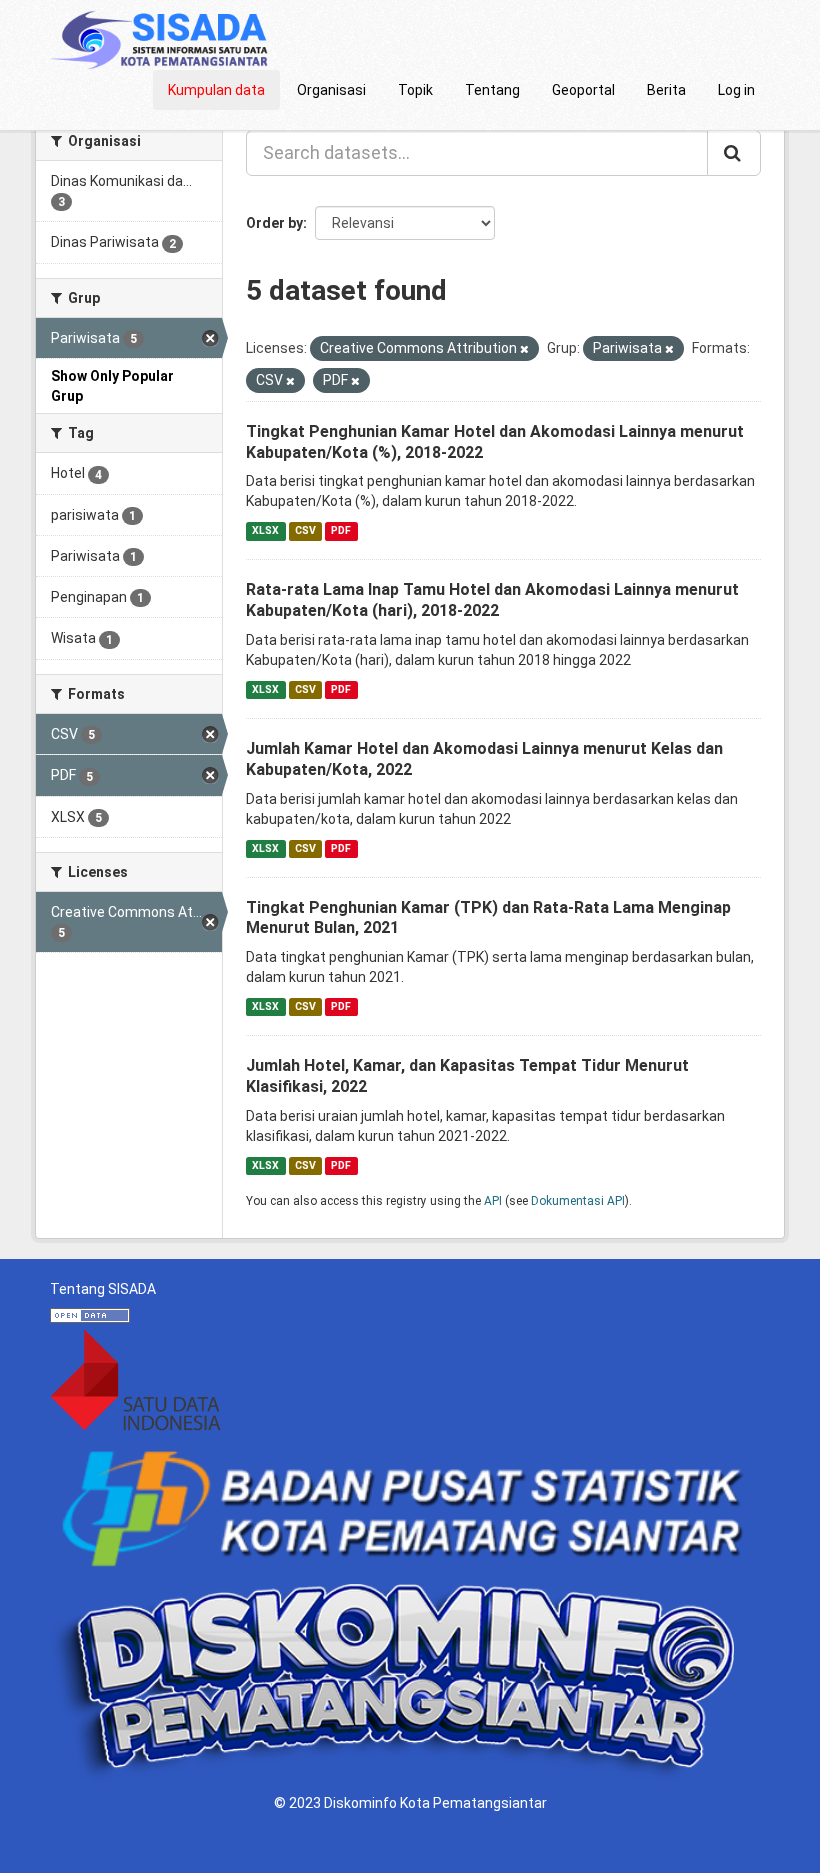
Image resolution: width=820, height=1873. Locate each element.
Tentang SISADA (103, 1289)
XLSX (265, 530)
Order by (274, 223)
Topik (415, 90)
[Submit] (734, 153)
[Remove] (524, 349)
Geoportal (583, 90)
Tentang (492, 90)
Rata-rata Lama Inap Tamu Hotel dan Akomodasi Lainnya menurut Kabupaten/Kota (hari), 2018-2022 (492, 600)
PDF (341, 530)
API (493, 1201)
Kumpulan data (216, 90)
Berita (666, 90)
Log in (736, 90)
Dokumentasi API (578, 1201)
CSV (305, 530)
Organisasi (331, 90)
